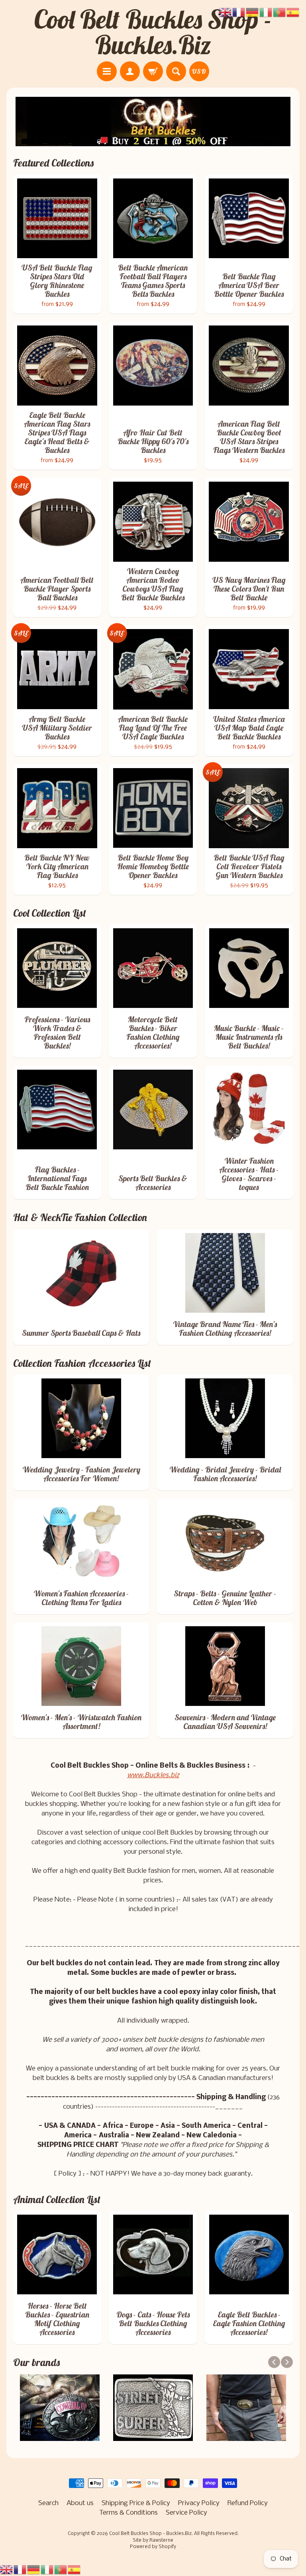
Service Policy (186, 2513)
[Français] (20, 2570)
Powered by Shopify (153, 2547)
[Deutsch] (34, 2570)
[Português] (61, 2570)
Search (48, 2503)
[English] (7, 2570)
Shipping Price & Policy (136, 2503)
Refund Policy (248, 2503)
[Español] (75, 2570)
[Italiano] (47, 2570)
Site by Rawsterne (153, 2541)
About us (80, 2503)
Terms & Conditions (128, 2513)
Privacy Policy (199, 2503)
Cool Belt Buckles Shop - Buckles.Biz (153, 32)
